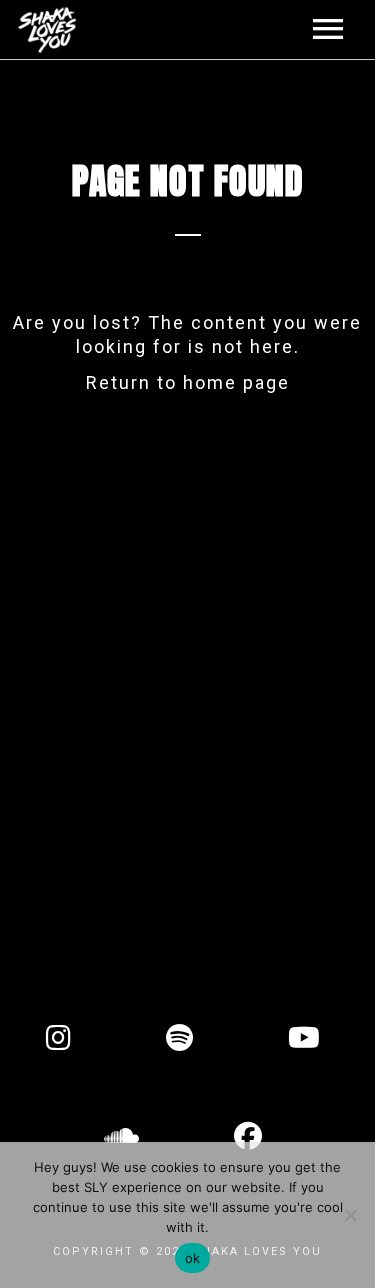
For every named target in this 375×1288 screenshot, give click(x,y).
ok (193, 1258)
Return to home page (188, 382)
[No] (350, 1215)
